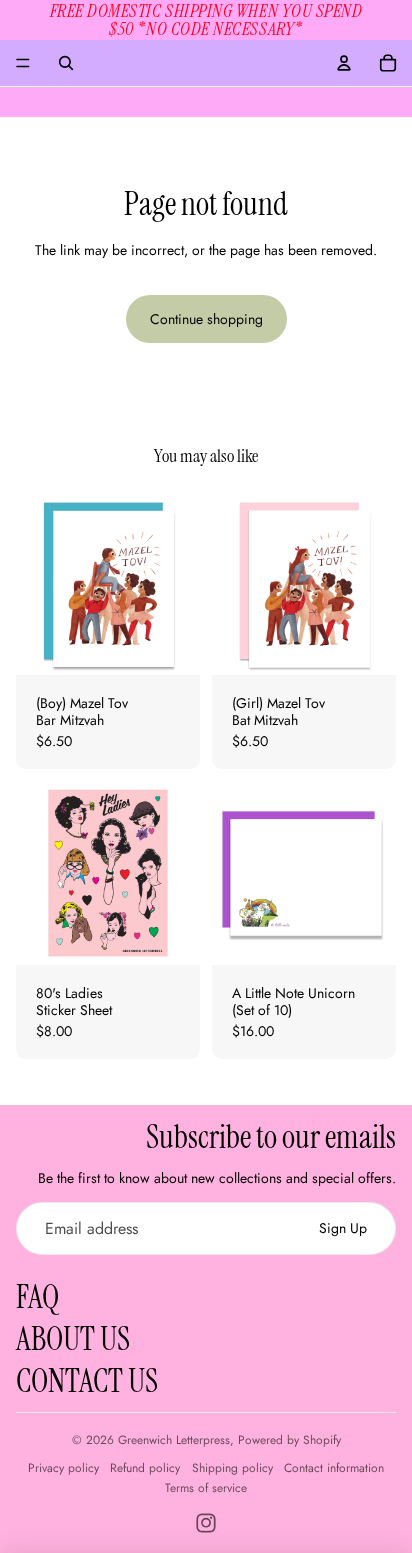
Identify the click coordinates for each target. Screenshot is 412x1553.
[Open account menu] (344, 63)
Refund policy (145, 1468)
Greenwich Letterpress (174, 1440)
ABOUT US (73, 1339)
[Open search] (66, 63)
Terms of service (206, 1488)
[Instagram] (206, 1523)
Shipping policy (232, 1468)
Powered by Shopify (289, 1440)
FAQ (37, 1297)
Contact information (334, 1468)
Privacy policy (63, 1468)
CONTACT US (87, 1381)
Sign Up (343, 1228)
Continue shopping (206, 319)
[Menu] (23, 63)
